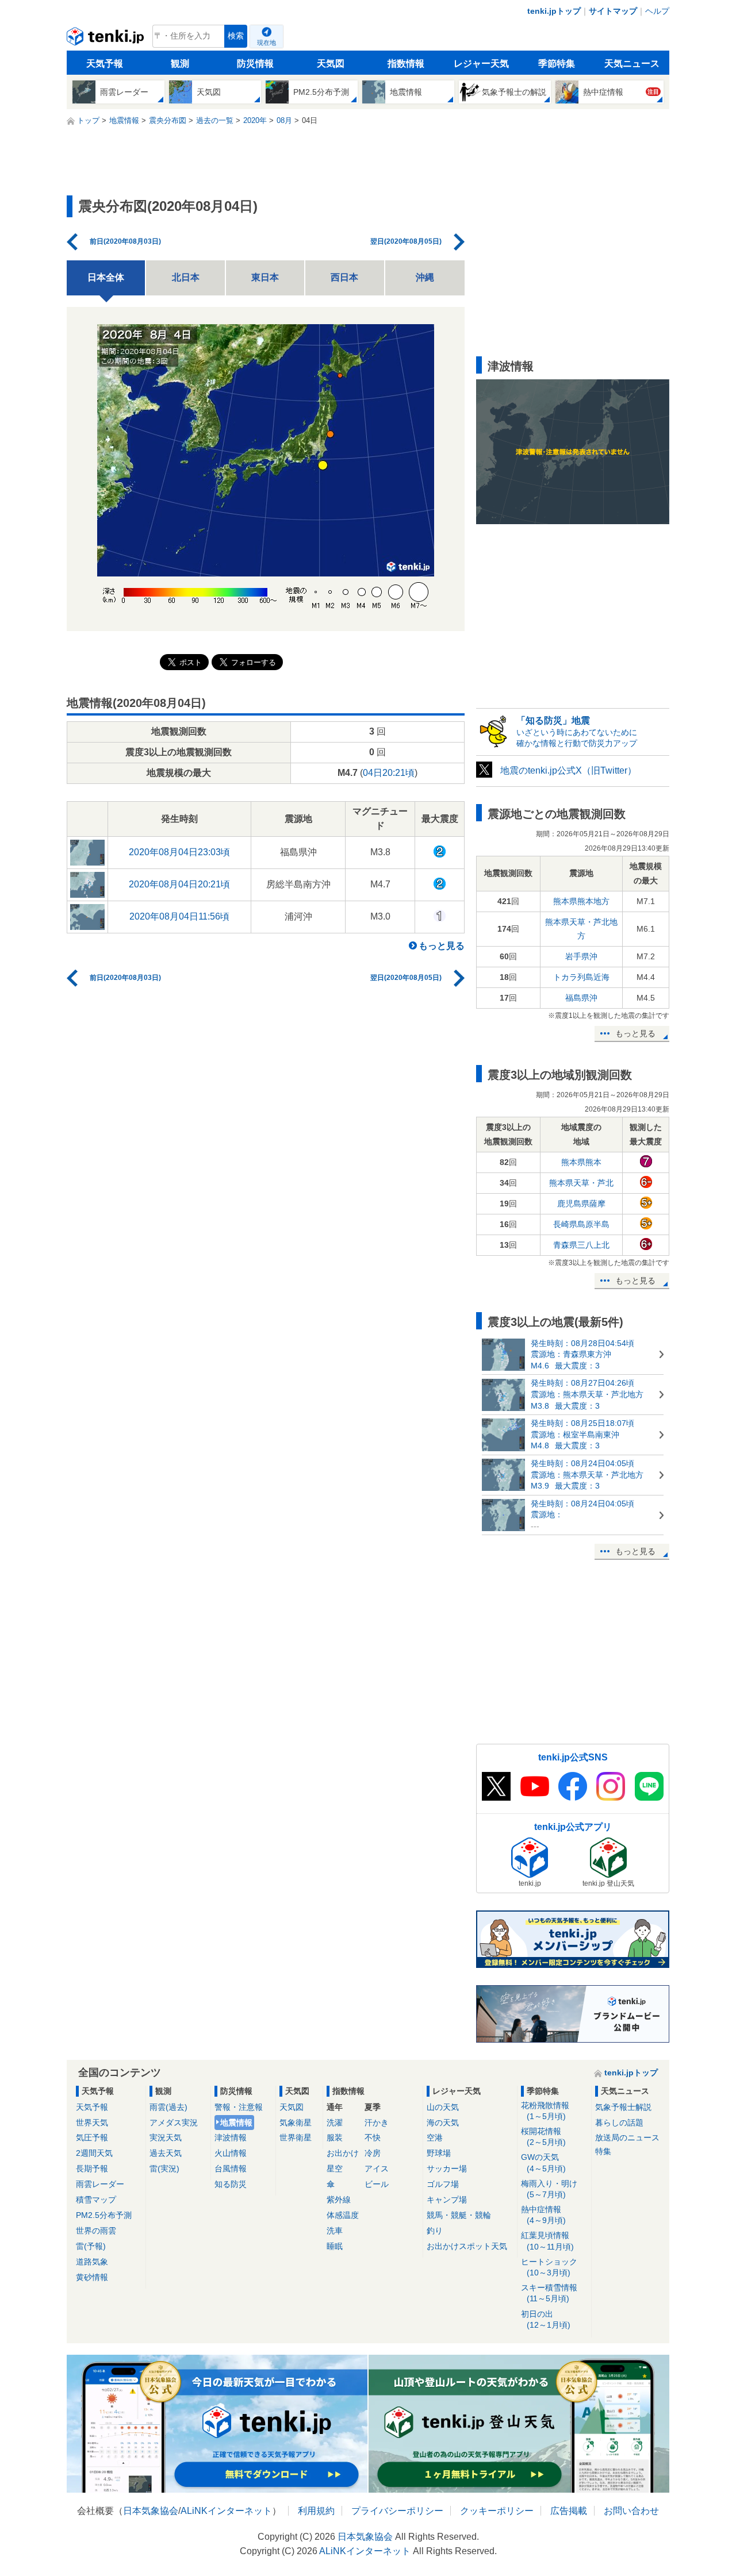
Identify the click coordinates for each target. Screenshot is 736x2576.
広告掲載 (569, 2511)
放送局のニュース (627, 2137)
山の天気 (443, 2107)
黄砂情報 (92, 2277)
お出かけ (343, 2153)
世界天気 (92, 2123)
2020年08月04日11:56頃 (179, 916)
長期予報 (92, 2169)
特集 (603, 2151)
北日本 (186, 277)
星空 (335, 2169)
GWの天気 (543, 2162)
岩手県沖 (581, 956)
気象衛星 (296, 2123)
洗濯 (335, 2123)
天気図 (331, 64)
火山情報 (231, 2153)
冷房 (373, 2153)
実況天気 (166, 2137)
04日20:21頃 (389, 773)
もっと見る (442, 946)
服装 (335, 2137)
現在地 (267, 43)
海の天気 (443, 2123)
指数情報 (406, 64)
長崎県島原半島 (581, 1224)
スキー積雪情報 (549, 2293)
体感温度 (343, 2215)
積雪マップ (96, 2200)
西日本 (344, 277)
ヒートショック (549, 2267)
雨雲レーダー (100, 2184)
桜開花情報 (543, 2137)
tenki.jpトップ (554, 11)
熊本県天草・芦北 (581, 1183)
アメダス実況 (174, 2123)
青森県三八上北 (581, 1245)
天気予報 (105, 64)
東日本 (265, 277)
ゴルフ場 (443, 2184)
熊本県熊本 (581, 1162)
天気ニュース (632, 64)
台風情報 (231, 2169)
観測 (180, 64)
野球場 (439, 2153)
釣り (435, 2231)
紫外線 (339, 2200)
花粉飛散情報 (545, 2111)
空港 (435, 2137)
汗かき (377, 2123)
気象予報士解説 (623, 2107)
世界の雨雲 (96, 2231)
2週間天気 (94, 2153)
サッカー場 (447, 2169)
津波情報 (231, 2137)
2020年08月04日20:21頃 (179, 884)
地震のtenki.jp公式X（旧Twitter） (568, 770)
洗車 (335, 2231)
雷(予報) (91, 2246)
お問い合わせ (631, 2511)
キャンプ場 (447, 2200)
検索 (236, 36)
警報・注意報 (239, 2107)
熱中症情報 (543, 2215)
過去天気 (166, 2153)
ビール (377, 2184)
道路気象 (92, 2262)
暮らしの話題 (619, 2123)
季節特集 (557, 64)
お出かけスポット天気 (467, 2246)
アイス (377, 2169)
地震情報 (236, 2123)
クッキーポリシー (497, 2511)
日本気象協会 (151, 2511)
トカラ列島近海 (581, 977)
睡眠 (335, 2246)
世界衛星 (296, 2137)
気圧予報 (92, 2137)
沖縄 (425, 277)
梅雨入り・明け (549, 2189)
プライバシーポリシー (397, 2511)
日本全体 (106, 277)
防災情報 (255, 64)
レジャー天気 (481, 64)
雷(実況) (164, 2169)
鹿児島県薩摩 (581, 1204)
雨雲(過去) (168, 2107)
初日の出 (546, 2319)
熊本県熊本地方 (581, 901)
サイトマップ (613, 11)
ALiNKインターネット (226, 2511)
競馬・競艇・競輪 (459, 2215)
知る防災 (231, 2184)
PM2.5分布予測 (104, 2215)
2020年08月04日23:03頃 (179, 852)
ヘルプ (657, 11)
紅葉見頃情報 (547, 2241)
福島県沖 (581, 998)
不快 (373, 2137)
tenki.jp (107, 39)
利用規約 (316, 2511)
